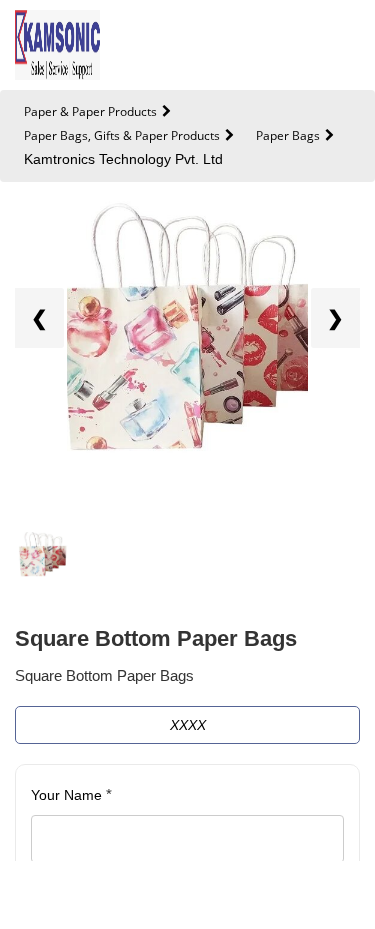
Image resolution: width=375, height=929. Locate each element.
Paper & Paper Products (90, 111)
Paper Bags (288, 135)
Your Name (71, 794)
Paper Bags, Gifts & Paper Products (122, 135)
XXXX (188, 725)
